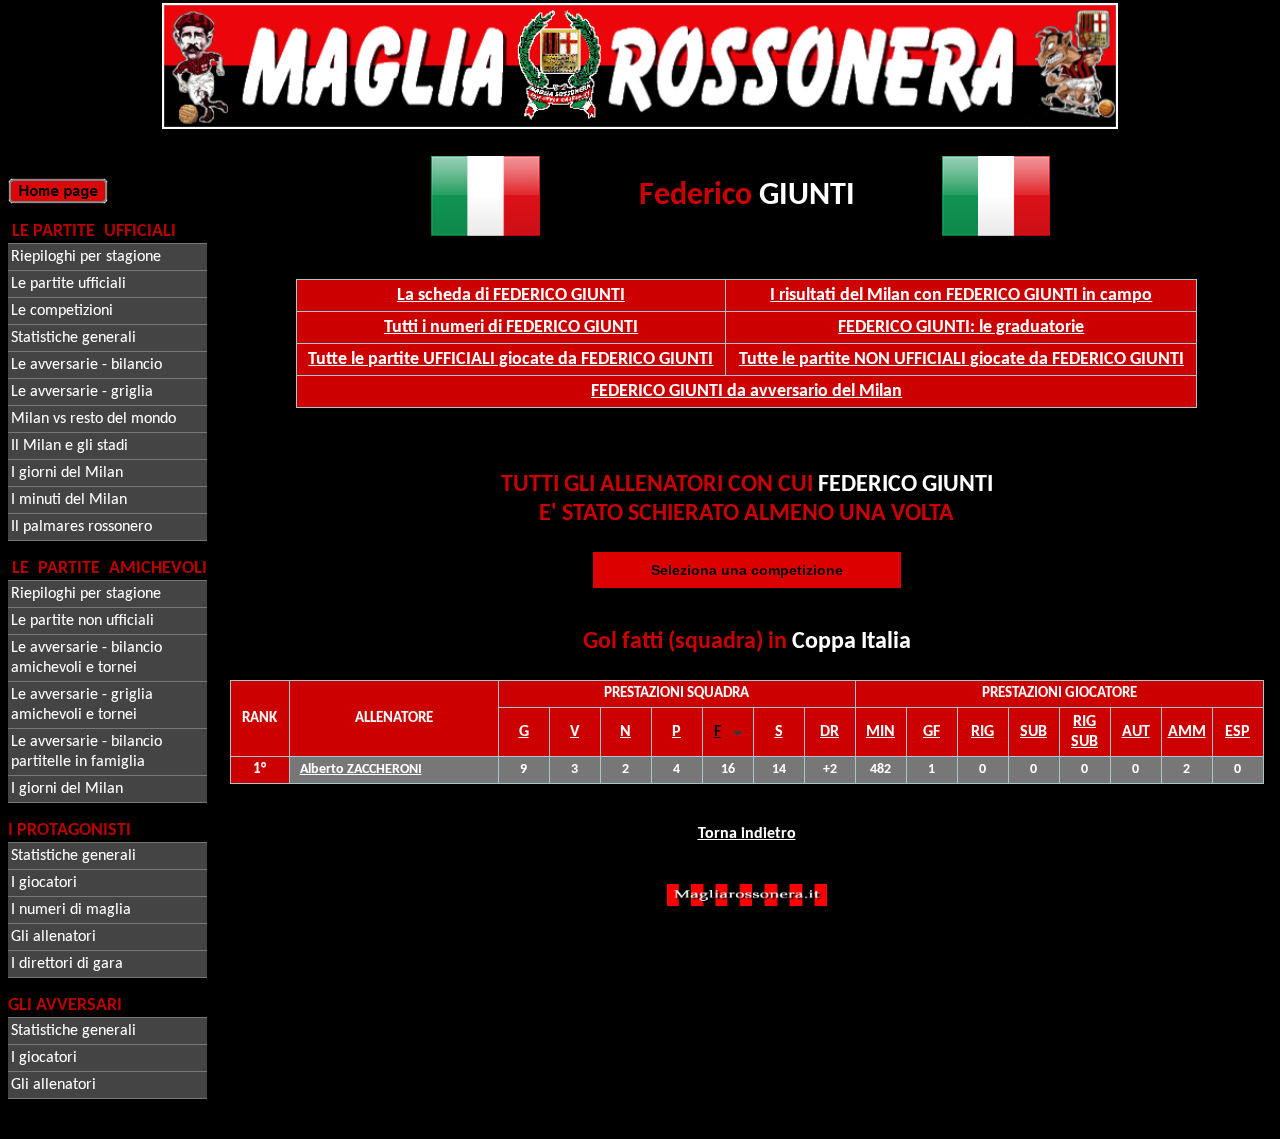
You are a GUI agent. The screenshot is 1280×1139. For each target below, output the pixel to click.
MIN (880, 732)
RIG (982, 732)
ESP (1237, 732)
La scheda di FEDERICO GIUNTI (511, 295)
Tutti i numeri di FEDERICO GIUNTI (511, 327)
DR (829, 732)
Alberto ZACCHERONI (361, 769)
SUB (1033, 732)
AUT (1136, 732)
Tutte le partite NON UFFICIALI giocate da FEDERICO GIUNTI (961, 359)
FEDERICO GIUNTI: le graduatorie (961, 327)
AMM (1187, 732)
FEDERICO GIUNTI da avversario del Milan (746, 391)
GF (931, 732)
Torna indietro (747, 834)
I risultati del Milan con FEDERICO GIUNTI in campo (961, 295)
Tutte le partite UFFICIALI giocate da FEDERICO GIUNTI (510, 359)
